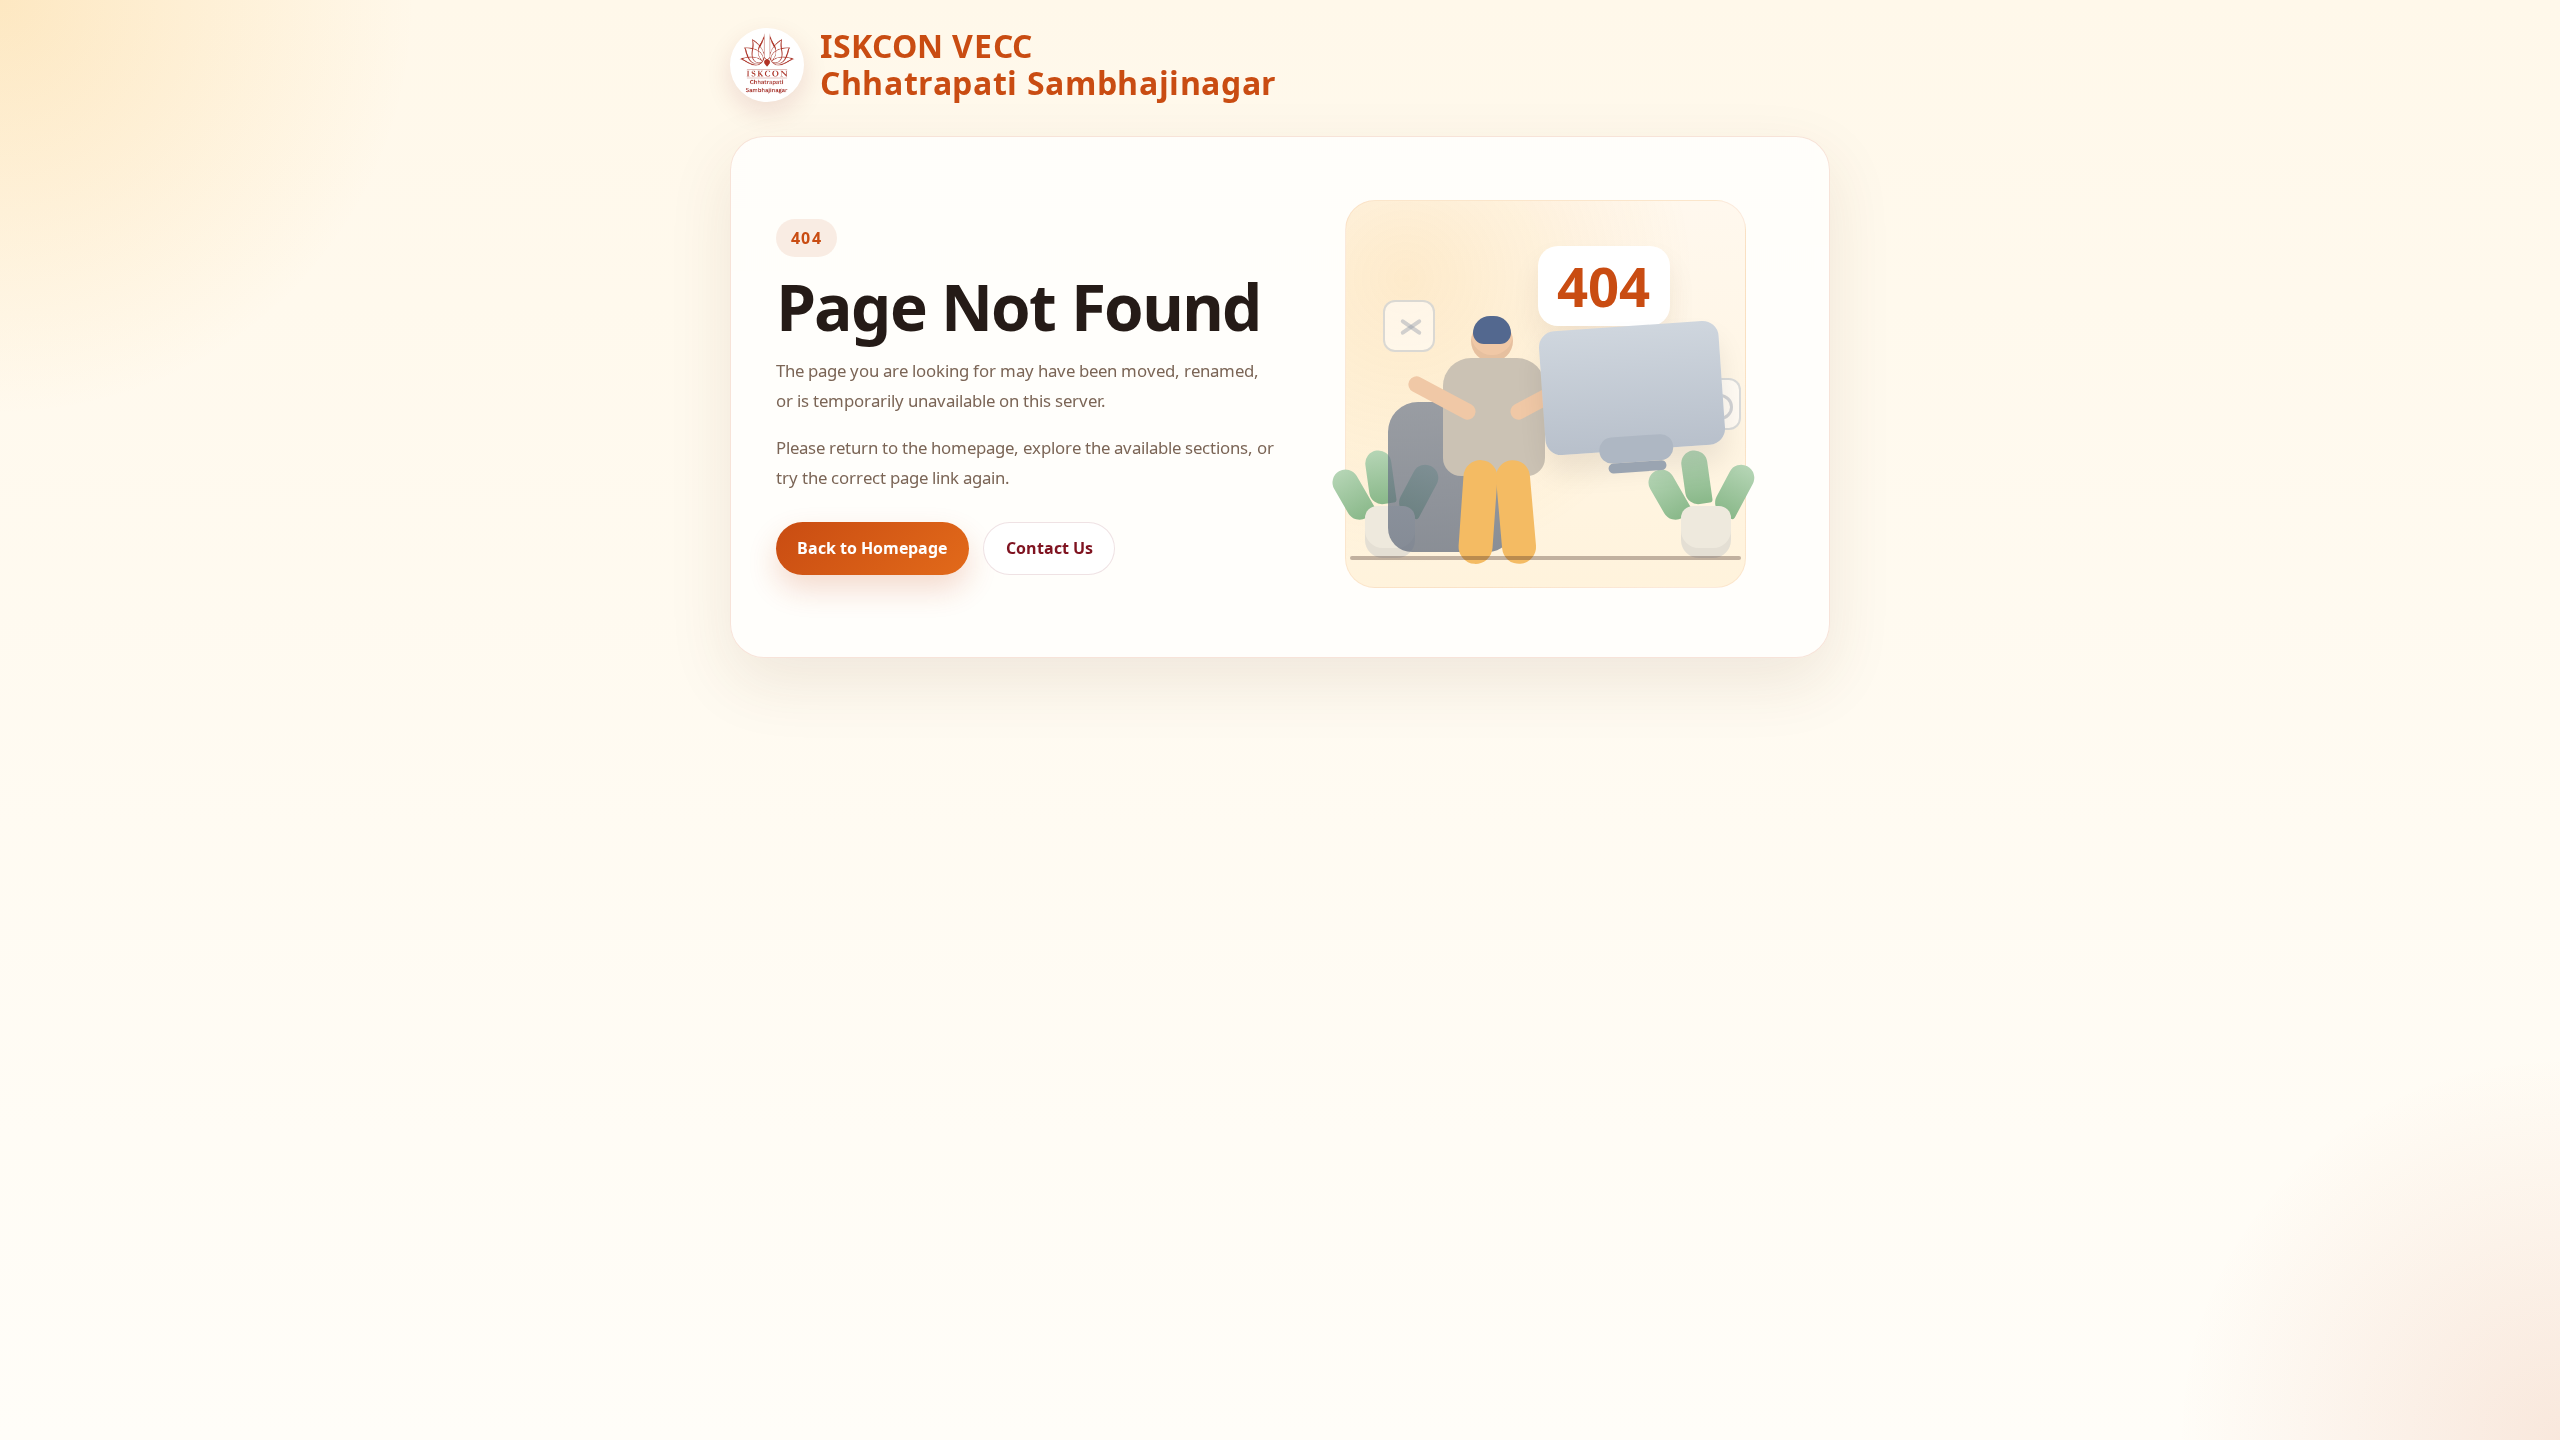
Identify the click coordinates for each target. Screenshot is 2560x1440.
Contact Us (1049, 548)
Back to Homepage (872, 548)
